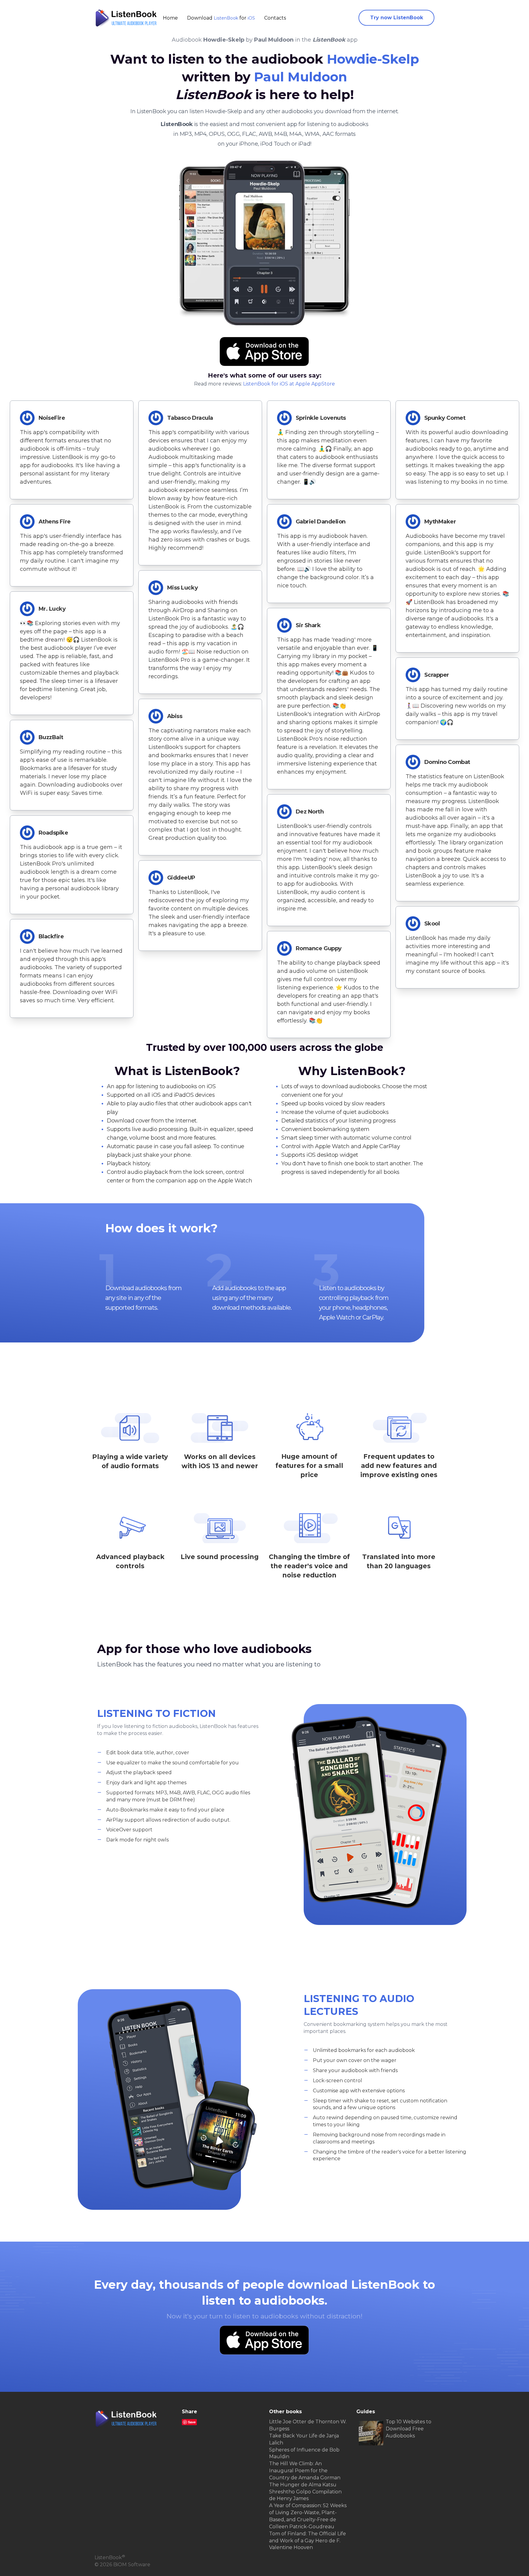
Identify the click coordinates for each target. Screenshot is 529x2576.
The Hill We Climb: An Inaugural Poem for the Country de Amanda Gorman (305, 2471)
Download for (221, 18)
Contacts (275, 18)
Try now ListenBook (397, 18)
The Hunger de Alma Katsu (303, 2485)
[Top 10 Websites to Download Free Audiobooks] (371, 2433)
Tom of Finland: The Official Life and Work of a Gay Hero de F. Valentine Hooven (308, 2541)
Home (170, 18)
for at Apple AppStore (289, 384)
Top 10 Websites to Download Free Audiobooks (409, 2429)
